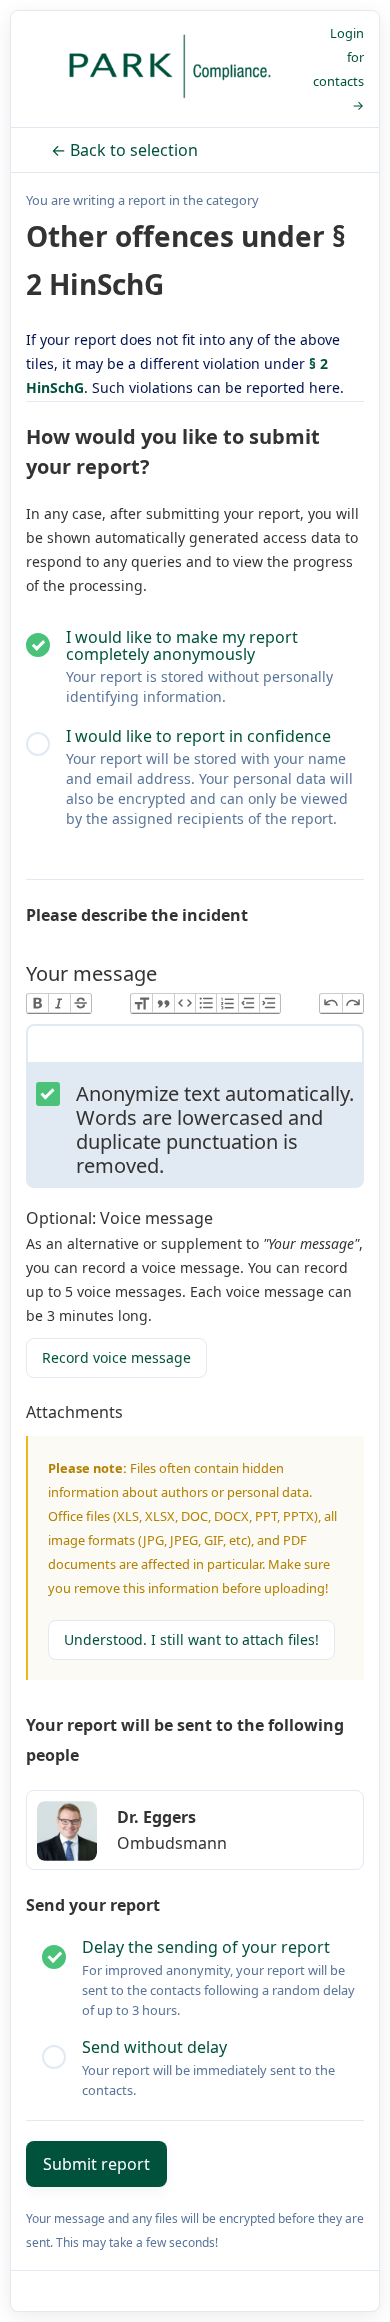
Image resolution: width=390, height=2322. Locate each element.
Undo (330, 1003)
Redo (352, 1003)
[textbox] (195, 1048)
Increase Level (269, 1003)
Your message (91, 973)
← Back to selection (124, 150)
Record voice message (116, 1357)
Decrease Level (248, 1003)
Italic (58, 1003)
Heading (141, 1003)
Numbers (226, 1003)
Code (184, 1003)
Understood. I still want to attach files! (191, 1639)
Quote (162, 1003)
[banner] (169, 69)
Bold (37, 1003)
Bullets (205, 1003)
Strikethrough (80, 1003)
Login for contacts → (338, 69)
